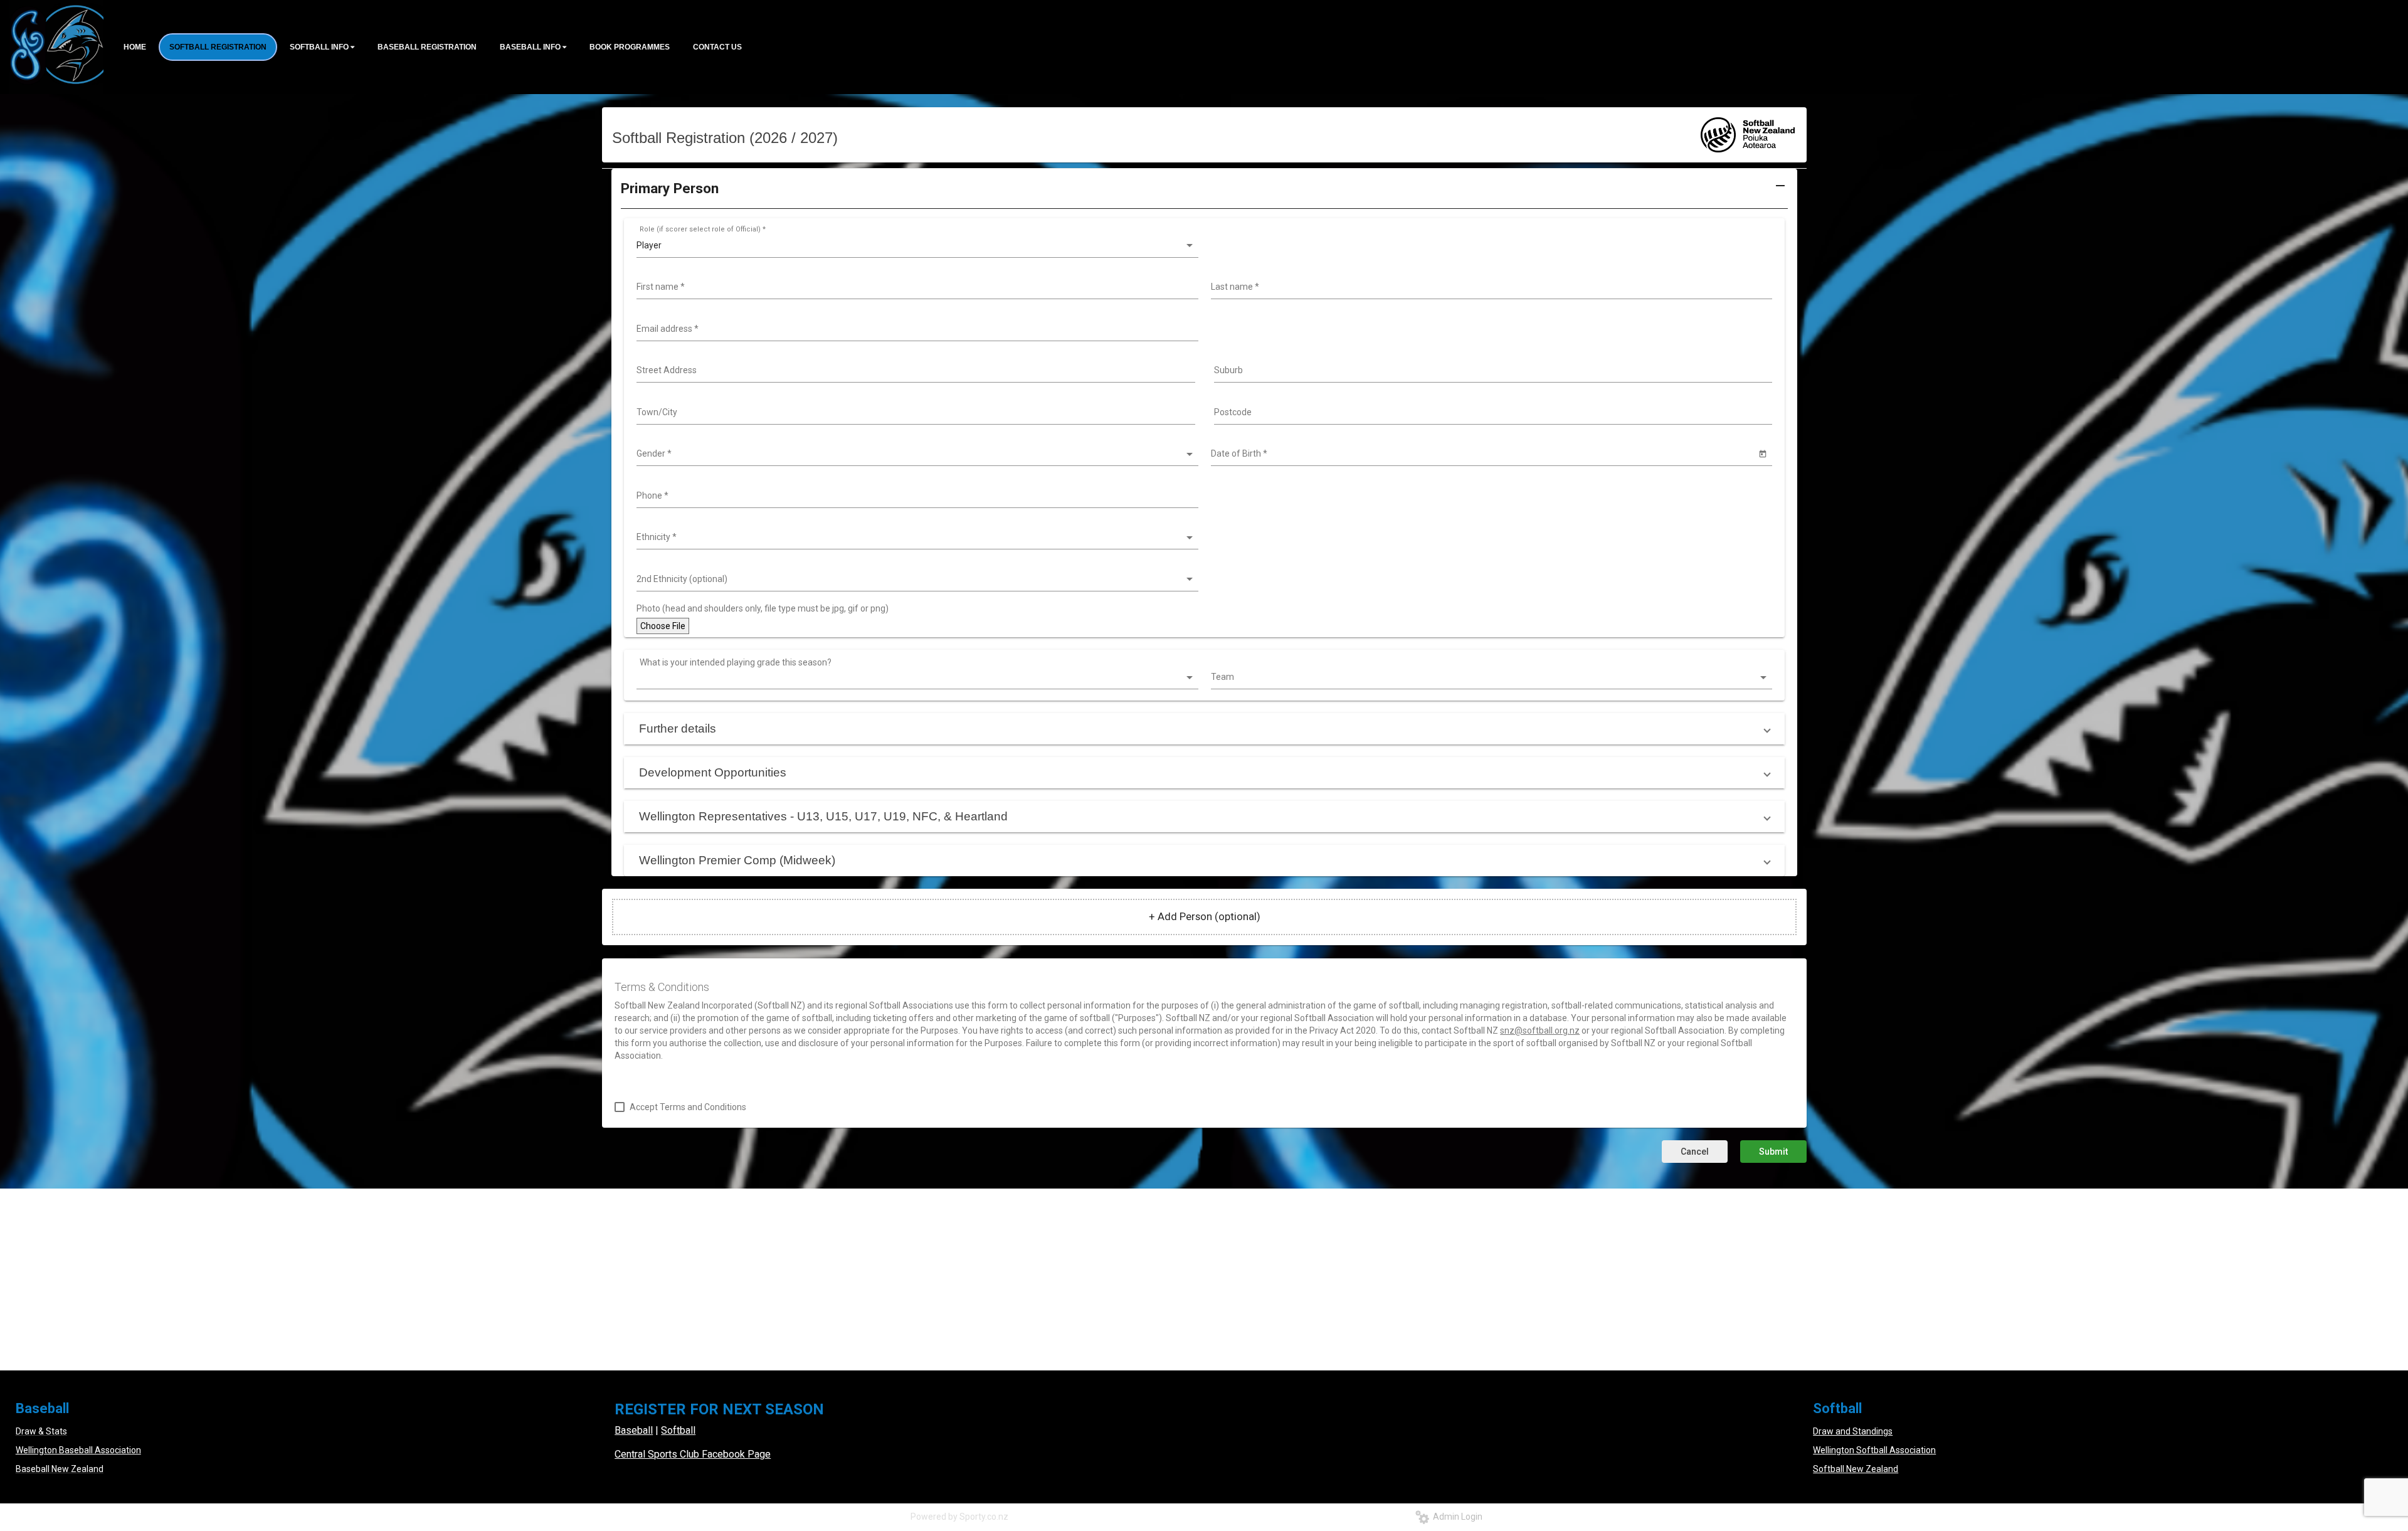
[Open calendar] (1762, 453)
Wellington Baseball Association (78, 1450)
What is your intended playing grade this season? (736, 662)
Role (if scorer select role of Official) (703, 229)
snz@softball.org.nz (1540, 1030)
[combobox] (916, 287)
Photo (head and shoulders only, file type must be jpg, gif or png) (763, 608)
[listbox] (916, 246)
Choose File (663, 626)
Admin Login (1456, 1517)
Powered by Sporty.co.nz (959, 1517)
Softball (678, 1430)
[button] (1204, 193)
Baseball (634, 1430)
